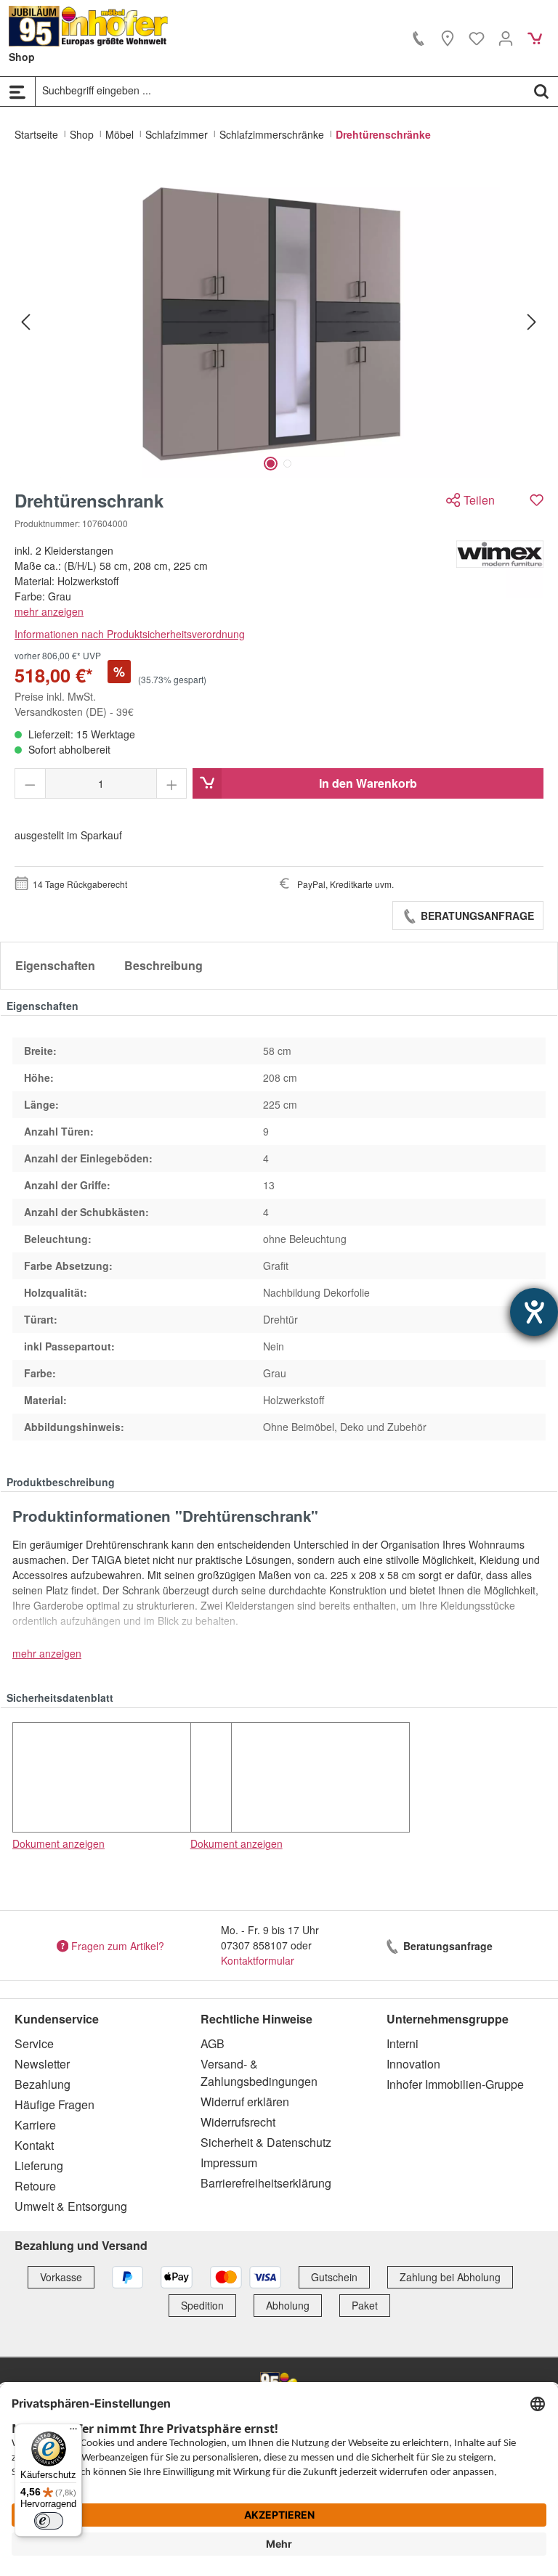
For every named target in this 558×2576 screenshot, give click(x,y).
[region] (279, 322)
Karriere (35, 2125)
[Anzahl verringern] (30, 783)
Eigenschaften (55, 965)
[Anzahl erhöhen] (172, 783)
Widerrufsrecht (238, 2122)
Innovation (413, 2064)
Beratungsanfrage (476, 916)
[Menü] (17, 91)
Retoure (35, 2186)
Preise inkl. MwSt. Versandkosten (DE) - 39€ (74, 704)
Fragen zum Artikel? (118, 1945)
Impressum (229, 2163)
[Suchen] (541, 91)
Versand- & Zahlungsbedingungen (259, 2072)
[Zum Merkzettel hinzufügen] (537, 500)
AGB (213, 2043)
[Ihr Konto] (506, 38)
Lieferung (39, 2165)
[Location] (448, 38)
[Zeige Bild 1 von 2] (271, 464)
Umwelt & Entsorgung (71, 2206)
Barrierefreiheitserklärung (266, 2183)
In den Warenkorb (368, 783)
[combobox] (280, 91)
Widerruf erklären (245, 2102)
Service (34, 2043)
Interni (403, 2043)
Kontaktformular (258, 1960)
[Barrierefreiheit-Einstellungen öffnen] (534, 1312)
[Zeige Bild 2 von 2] (287, 464)
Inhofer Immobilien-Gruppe (455, 2084)
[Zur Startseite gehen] (89, 26)
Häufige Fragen (54, 2104)
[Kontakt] (418, 38)
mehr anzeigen (49, 611)
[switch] (49, 2521)
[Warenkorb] (535, 38)
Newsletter (42, 2064)
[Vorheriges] (25, 321)
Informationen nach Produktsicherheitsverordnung (130, 634)
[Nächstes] (532, 321)
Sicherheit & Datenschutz (266, 2142)
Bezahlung (43, 2084)
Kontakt (34, 2145)
